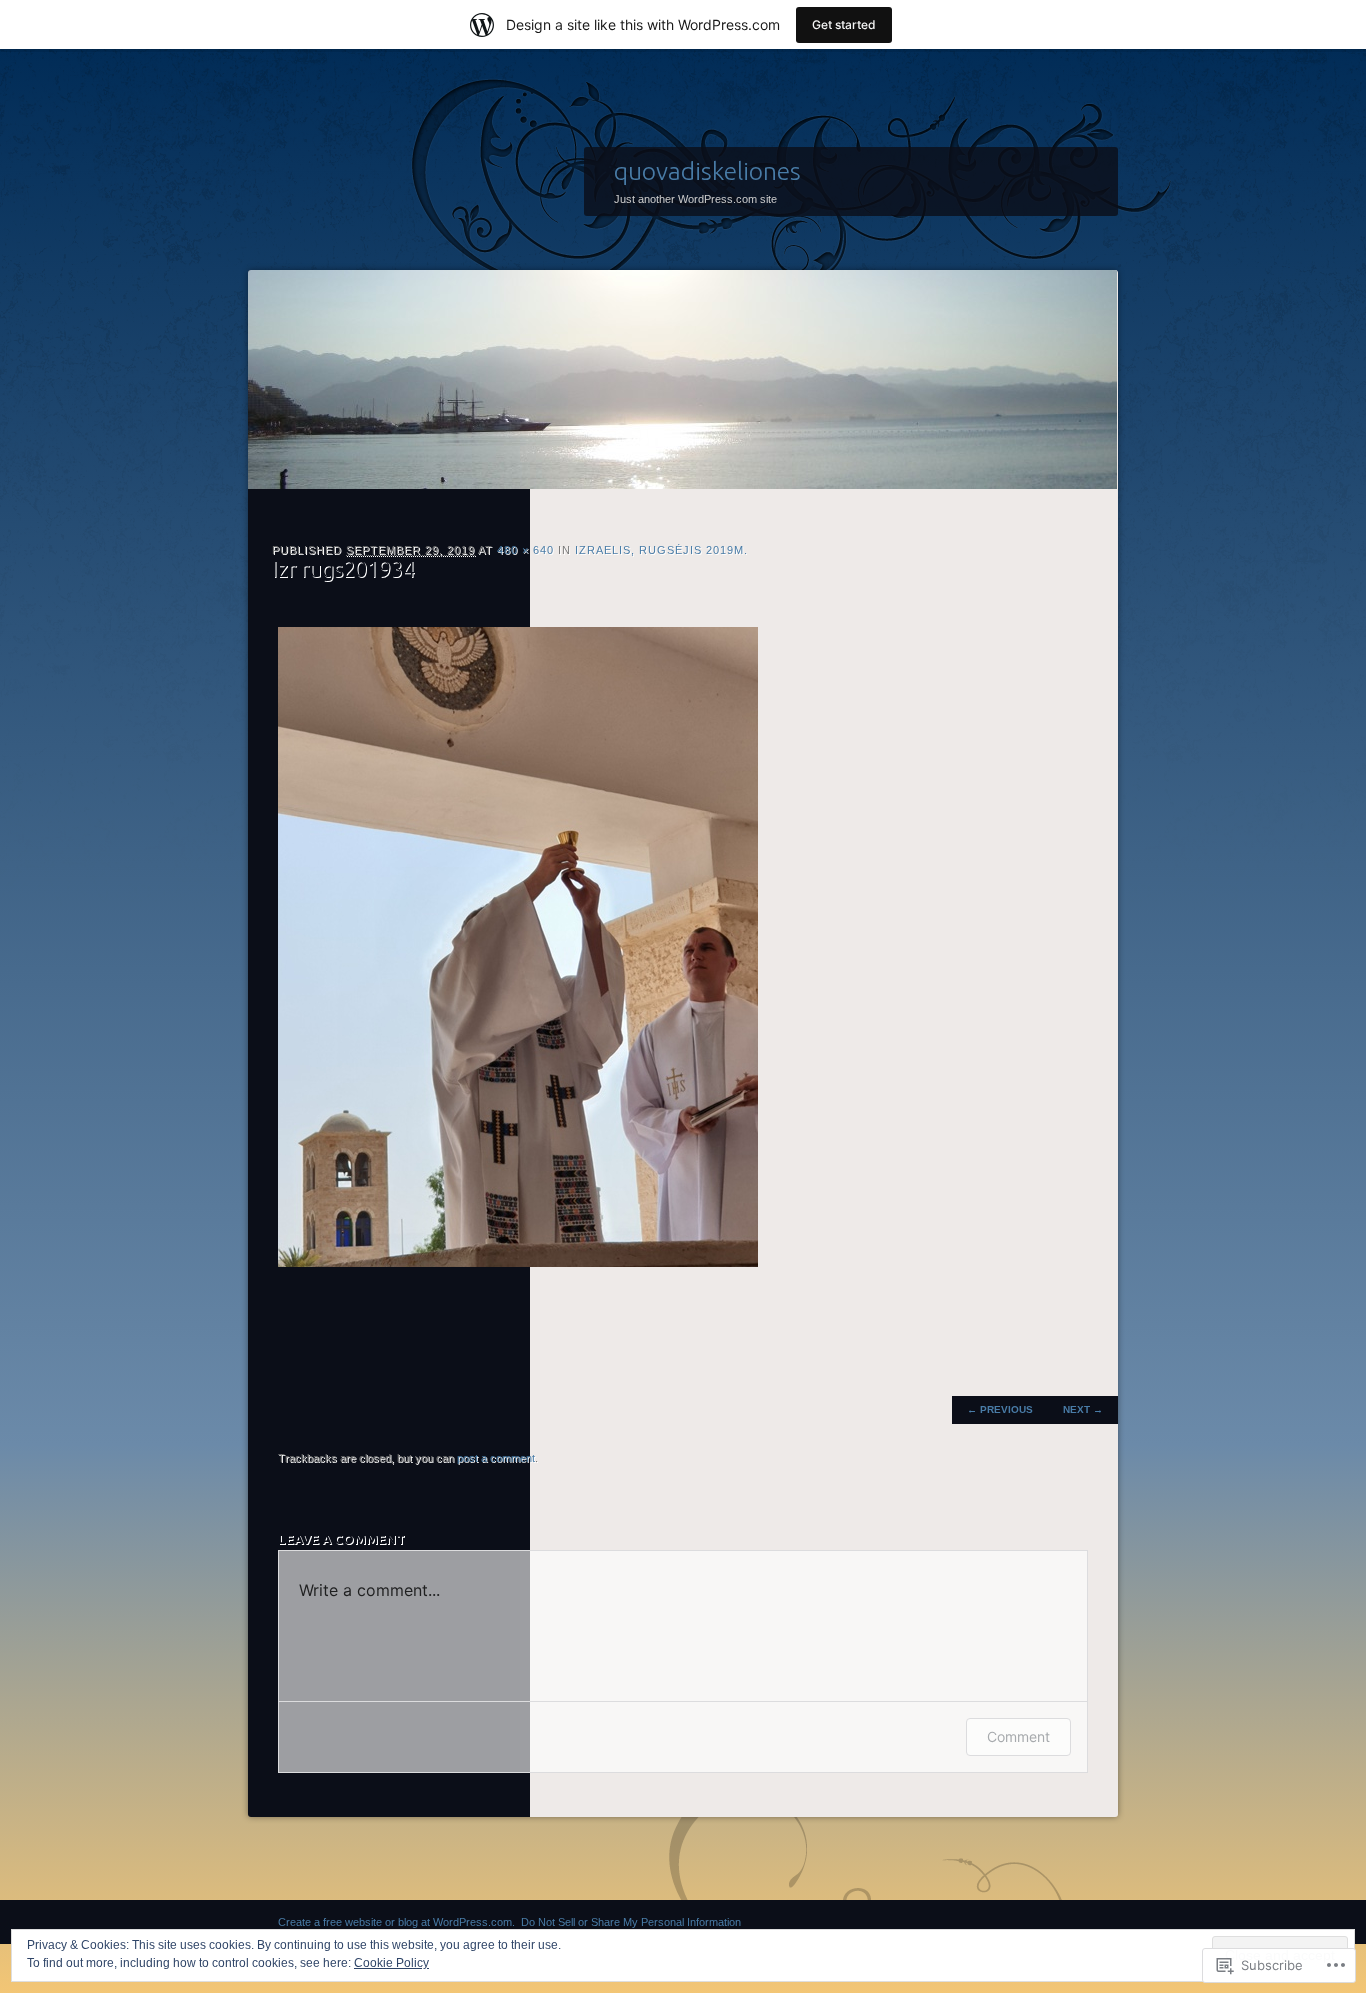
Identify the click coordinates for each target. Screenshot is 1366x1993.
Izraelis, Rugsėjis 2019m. (661, 550)
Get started (844, 24)
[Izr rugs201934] (518, 1262)
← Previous (1000, 1409)
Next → (1083, 1409)
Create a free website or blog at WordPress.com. (396, 1922)
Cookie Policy (391, 1963)
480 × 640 (525, 550)
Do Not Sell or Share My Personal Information (631, 1922)
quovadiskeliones (707, 171)
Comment (1018, 1736)
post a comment (496, 1458)
